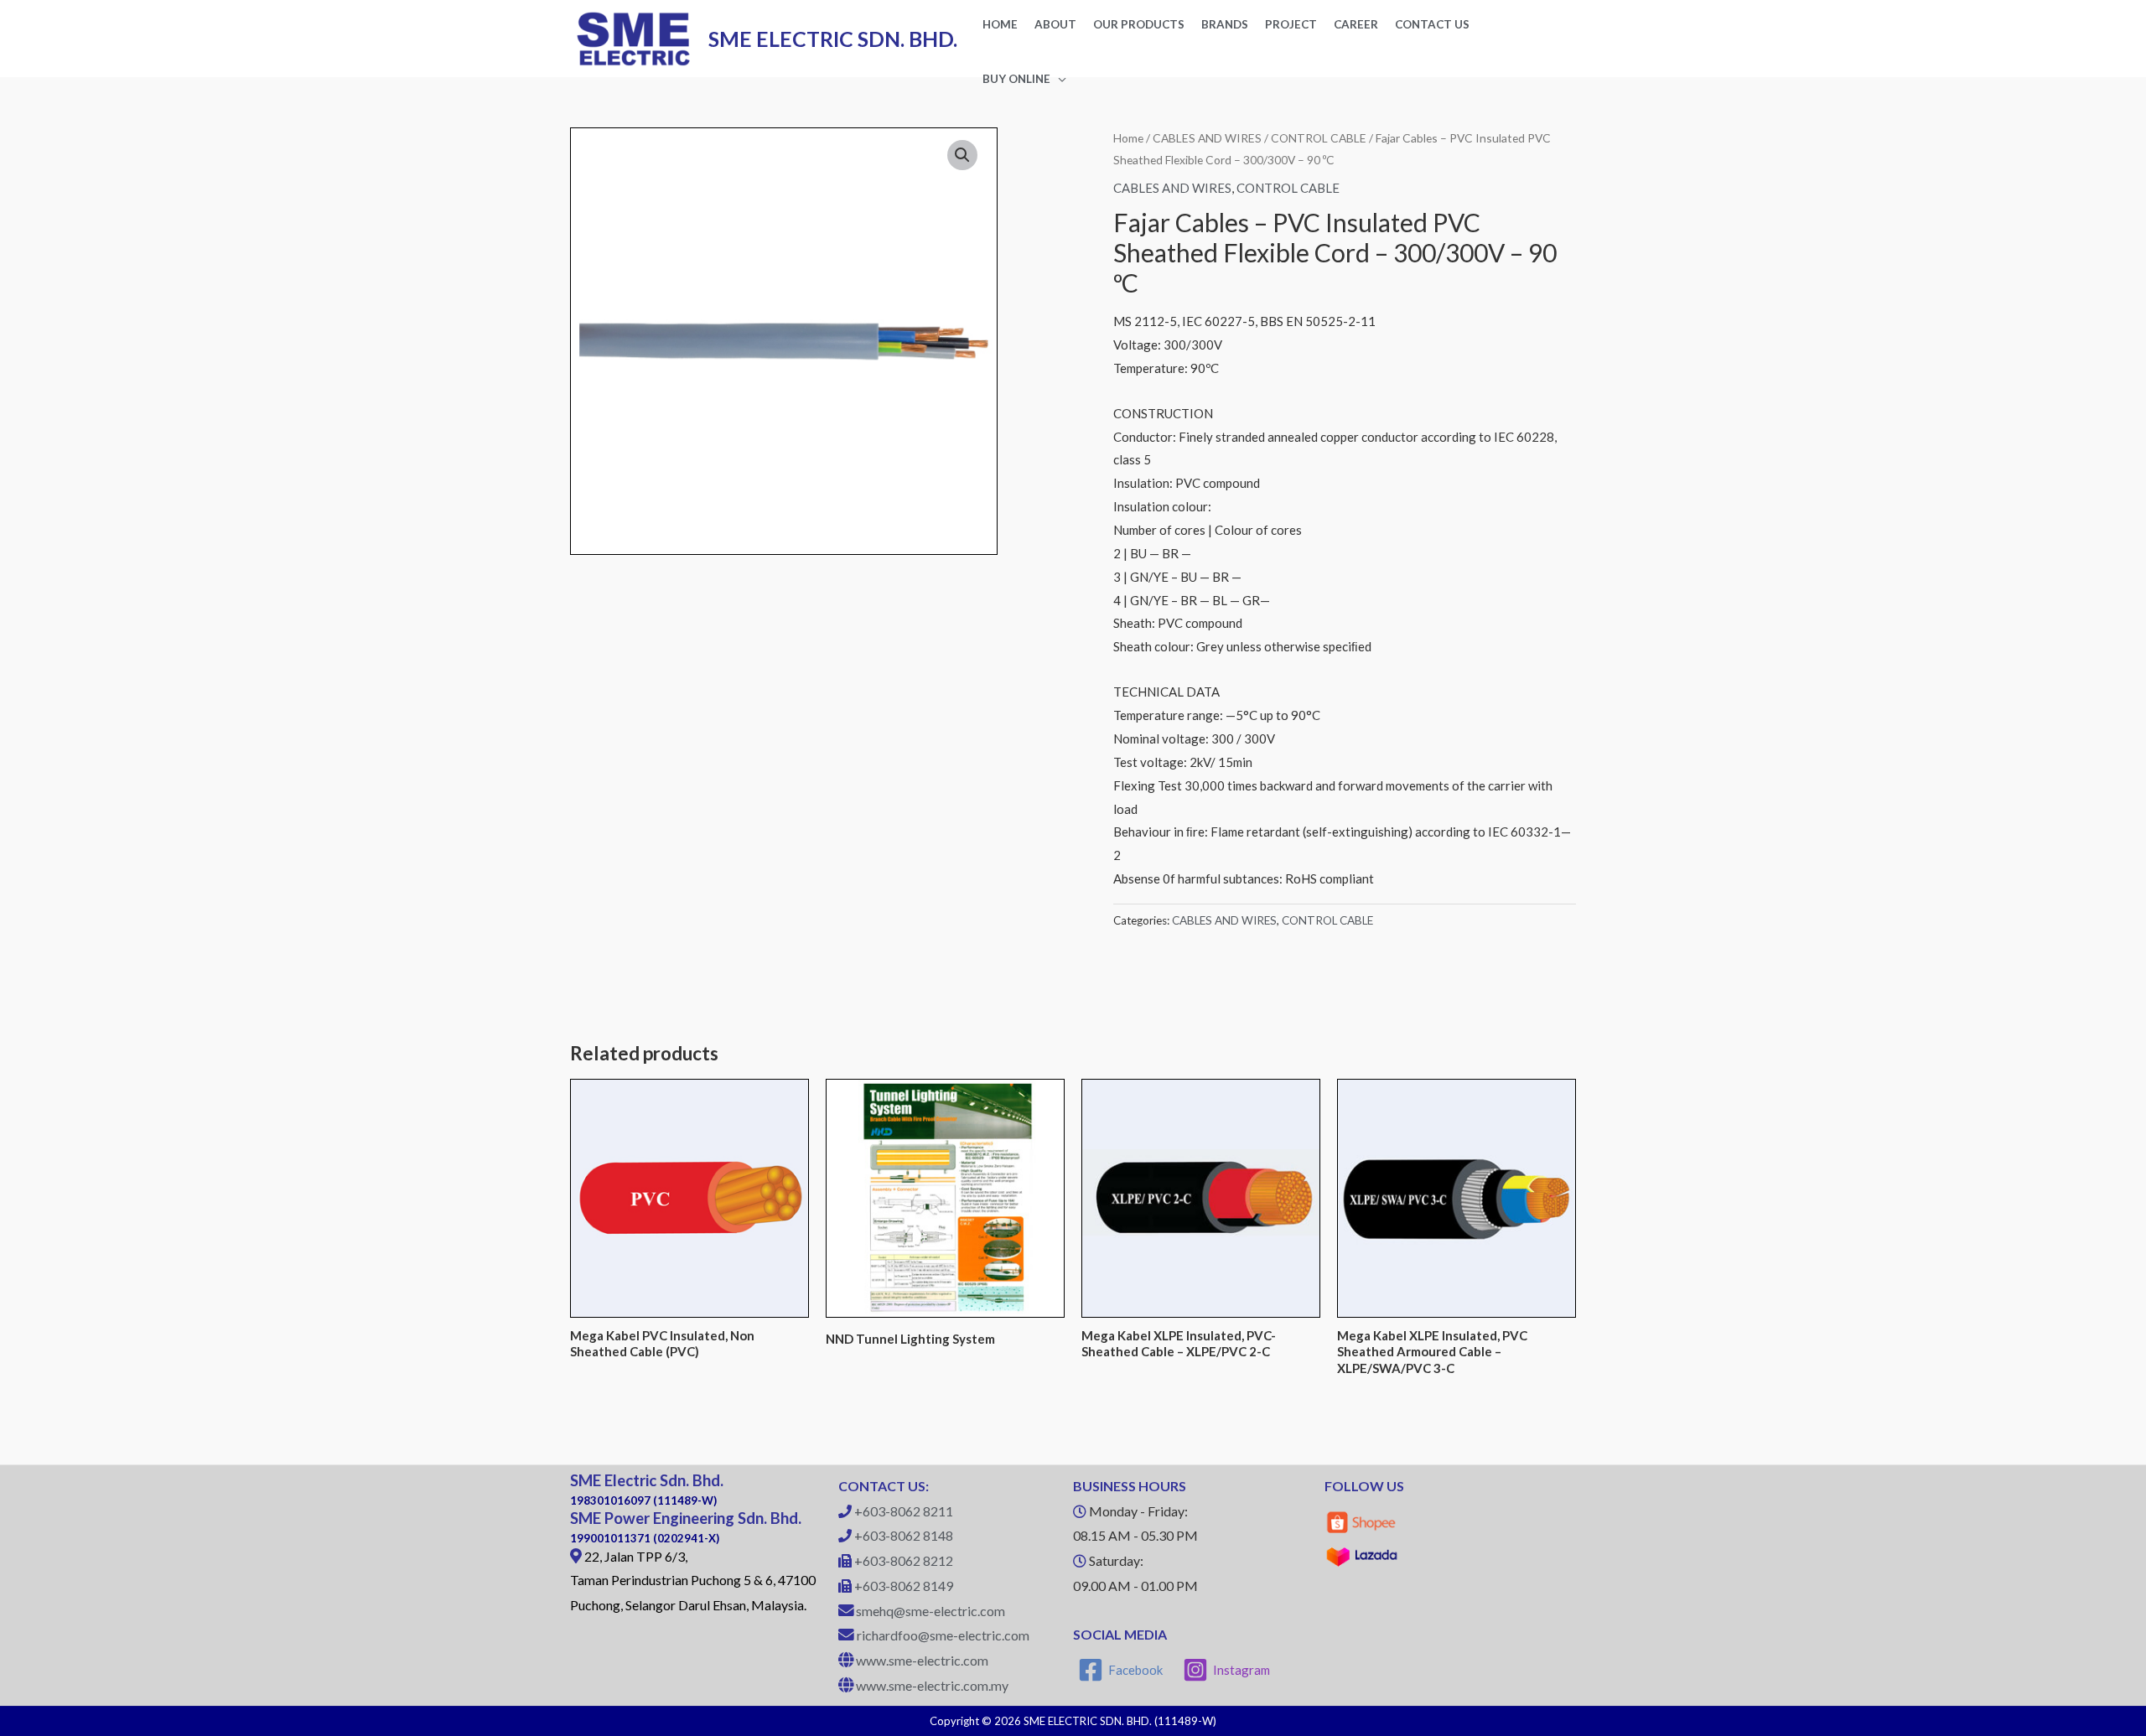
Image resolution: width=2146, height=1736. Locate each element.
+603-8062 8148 (904, 1535)
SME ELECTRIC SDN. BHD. (833, 39)
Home (1128, 138)
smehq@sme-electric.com (930, 1611)
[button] (962, 155)
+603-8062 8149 (904, 1586)
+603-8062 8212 (904, 1560)
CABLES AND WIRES (1207, 138)
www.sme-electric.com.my (932, 1685)
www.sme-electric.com (922, 1660)
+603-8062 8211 (904, 1511)
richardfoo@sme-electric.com (943, 1635)
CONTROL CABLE (1319, 138)
